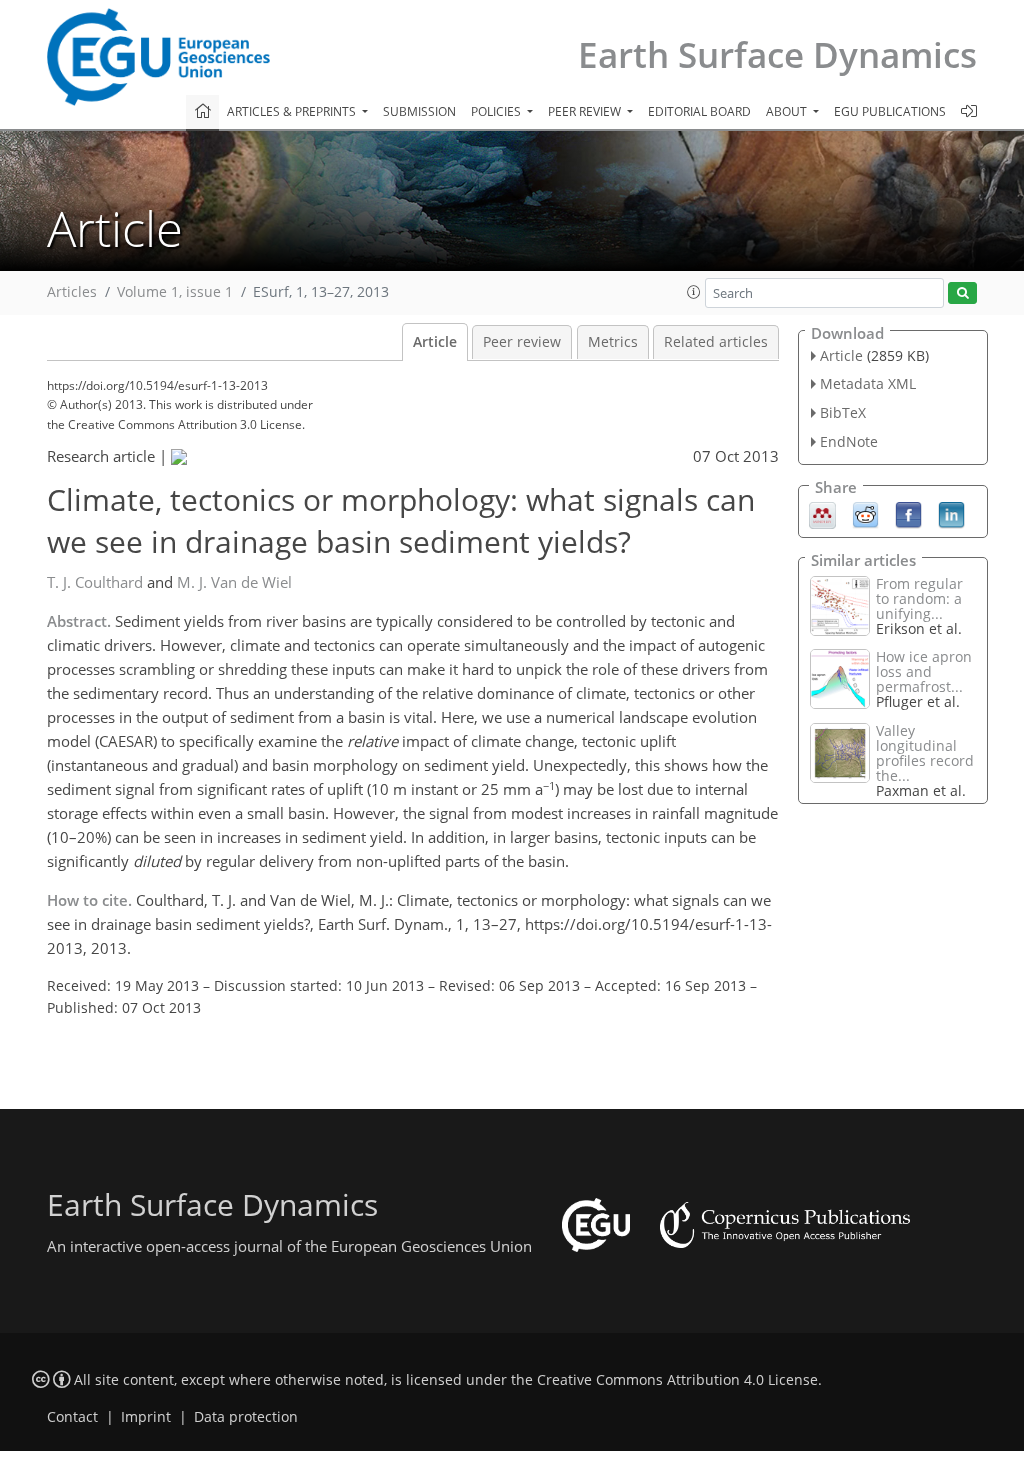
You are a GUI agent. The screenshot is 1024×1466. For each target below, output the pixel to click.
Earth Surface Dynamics (777, 54)
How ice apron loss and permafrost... (924, 671)
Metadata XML (868, 383)
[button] (694, 292)
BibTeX (843, 412)
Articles (72, 292)
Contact (72, 1417)
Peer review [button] (586, 111)
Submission (419, 111)
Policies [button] (497, 111)
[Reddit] (865, 513)
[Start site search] (962, 293)
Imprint (146, 1417)
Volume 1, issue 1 (175, 292)
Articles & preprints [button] (293, 111)
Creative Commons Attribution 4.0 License (677, 1380)
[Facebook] (908, 513)
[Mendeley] (822, 513)
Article (435, 342)
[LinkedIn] (951, 513)
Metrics (613, 342)
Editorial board (699, 111)
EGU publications (890, 111)
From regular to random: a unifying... (919, 598)
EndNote (849, 441)
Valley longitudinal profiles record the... (925, 753)
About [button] (788, 111)
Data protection (246, 1417)
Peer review (522, 342)
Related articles (716, 342)
